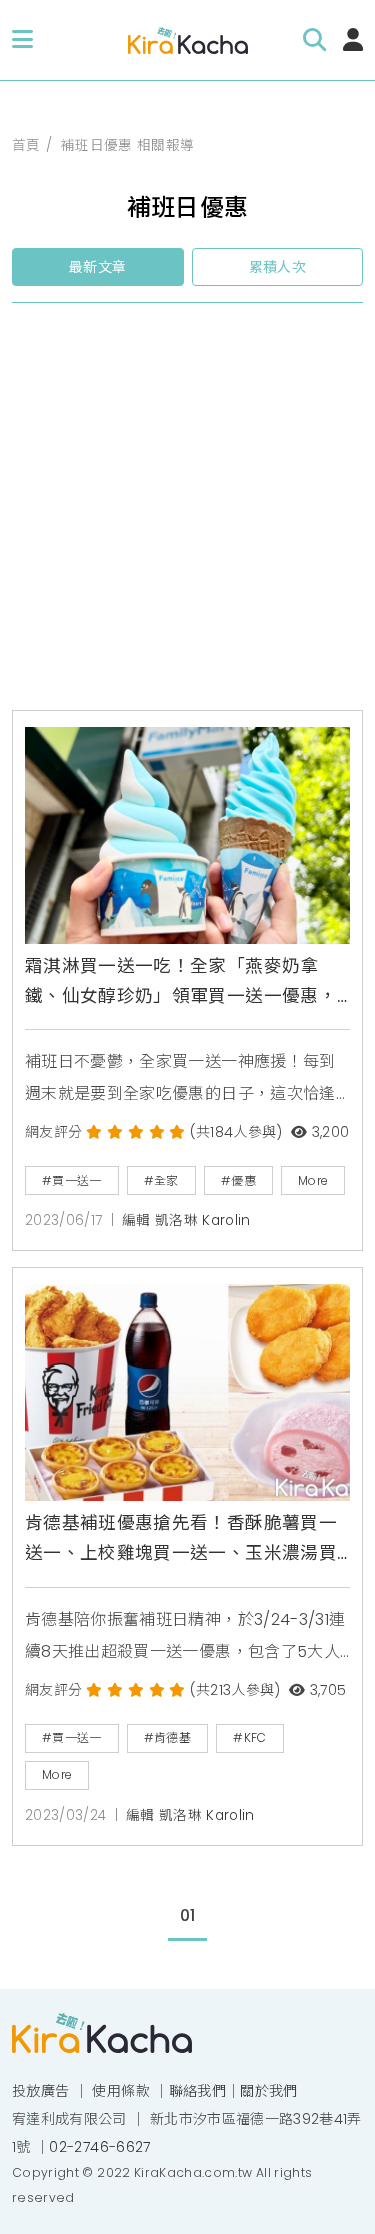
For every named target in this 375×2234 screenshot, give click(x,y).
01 (188, 1915)
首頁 (26, 145)
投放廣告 (40, 2091)
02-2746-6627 (99, 2147)
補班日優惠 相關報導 (128, 145)
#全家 (161, 1180)
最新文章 (97, 267)
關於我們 (268, 2091)
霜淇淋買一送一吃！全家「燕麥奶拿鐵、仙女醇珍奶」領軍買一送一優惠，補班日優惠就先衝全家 (181, 983)
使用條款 (120, 2091)
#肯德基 (167, 1737)
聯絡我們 (197, 2091)
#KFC (249, 1737)
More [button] (313, 1180)
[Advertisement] (187, 514)
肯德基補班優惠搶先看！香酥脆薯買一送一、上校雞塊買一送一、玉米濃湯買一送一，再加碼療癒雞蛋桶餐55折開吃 (184, 1540)
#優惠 (238, 1180)
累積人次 (277, 267)
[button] (22, 40)
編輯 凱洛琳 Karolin (186, 1220)
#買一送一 (72, 1180)
